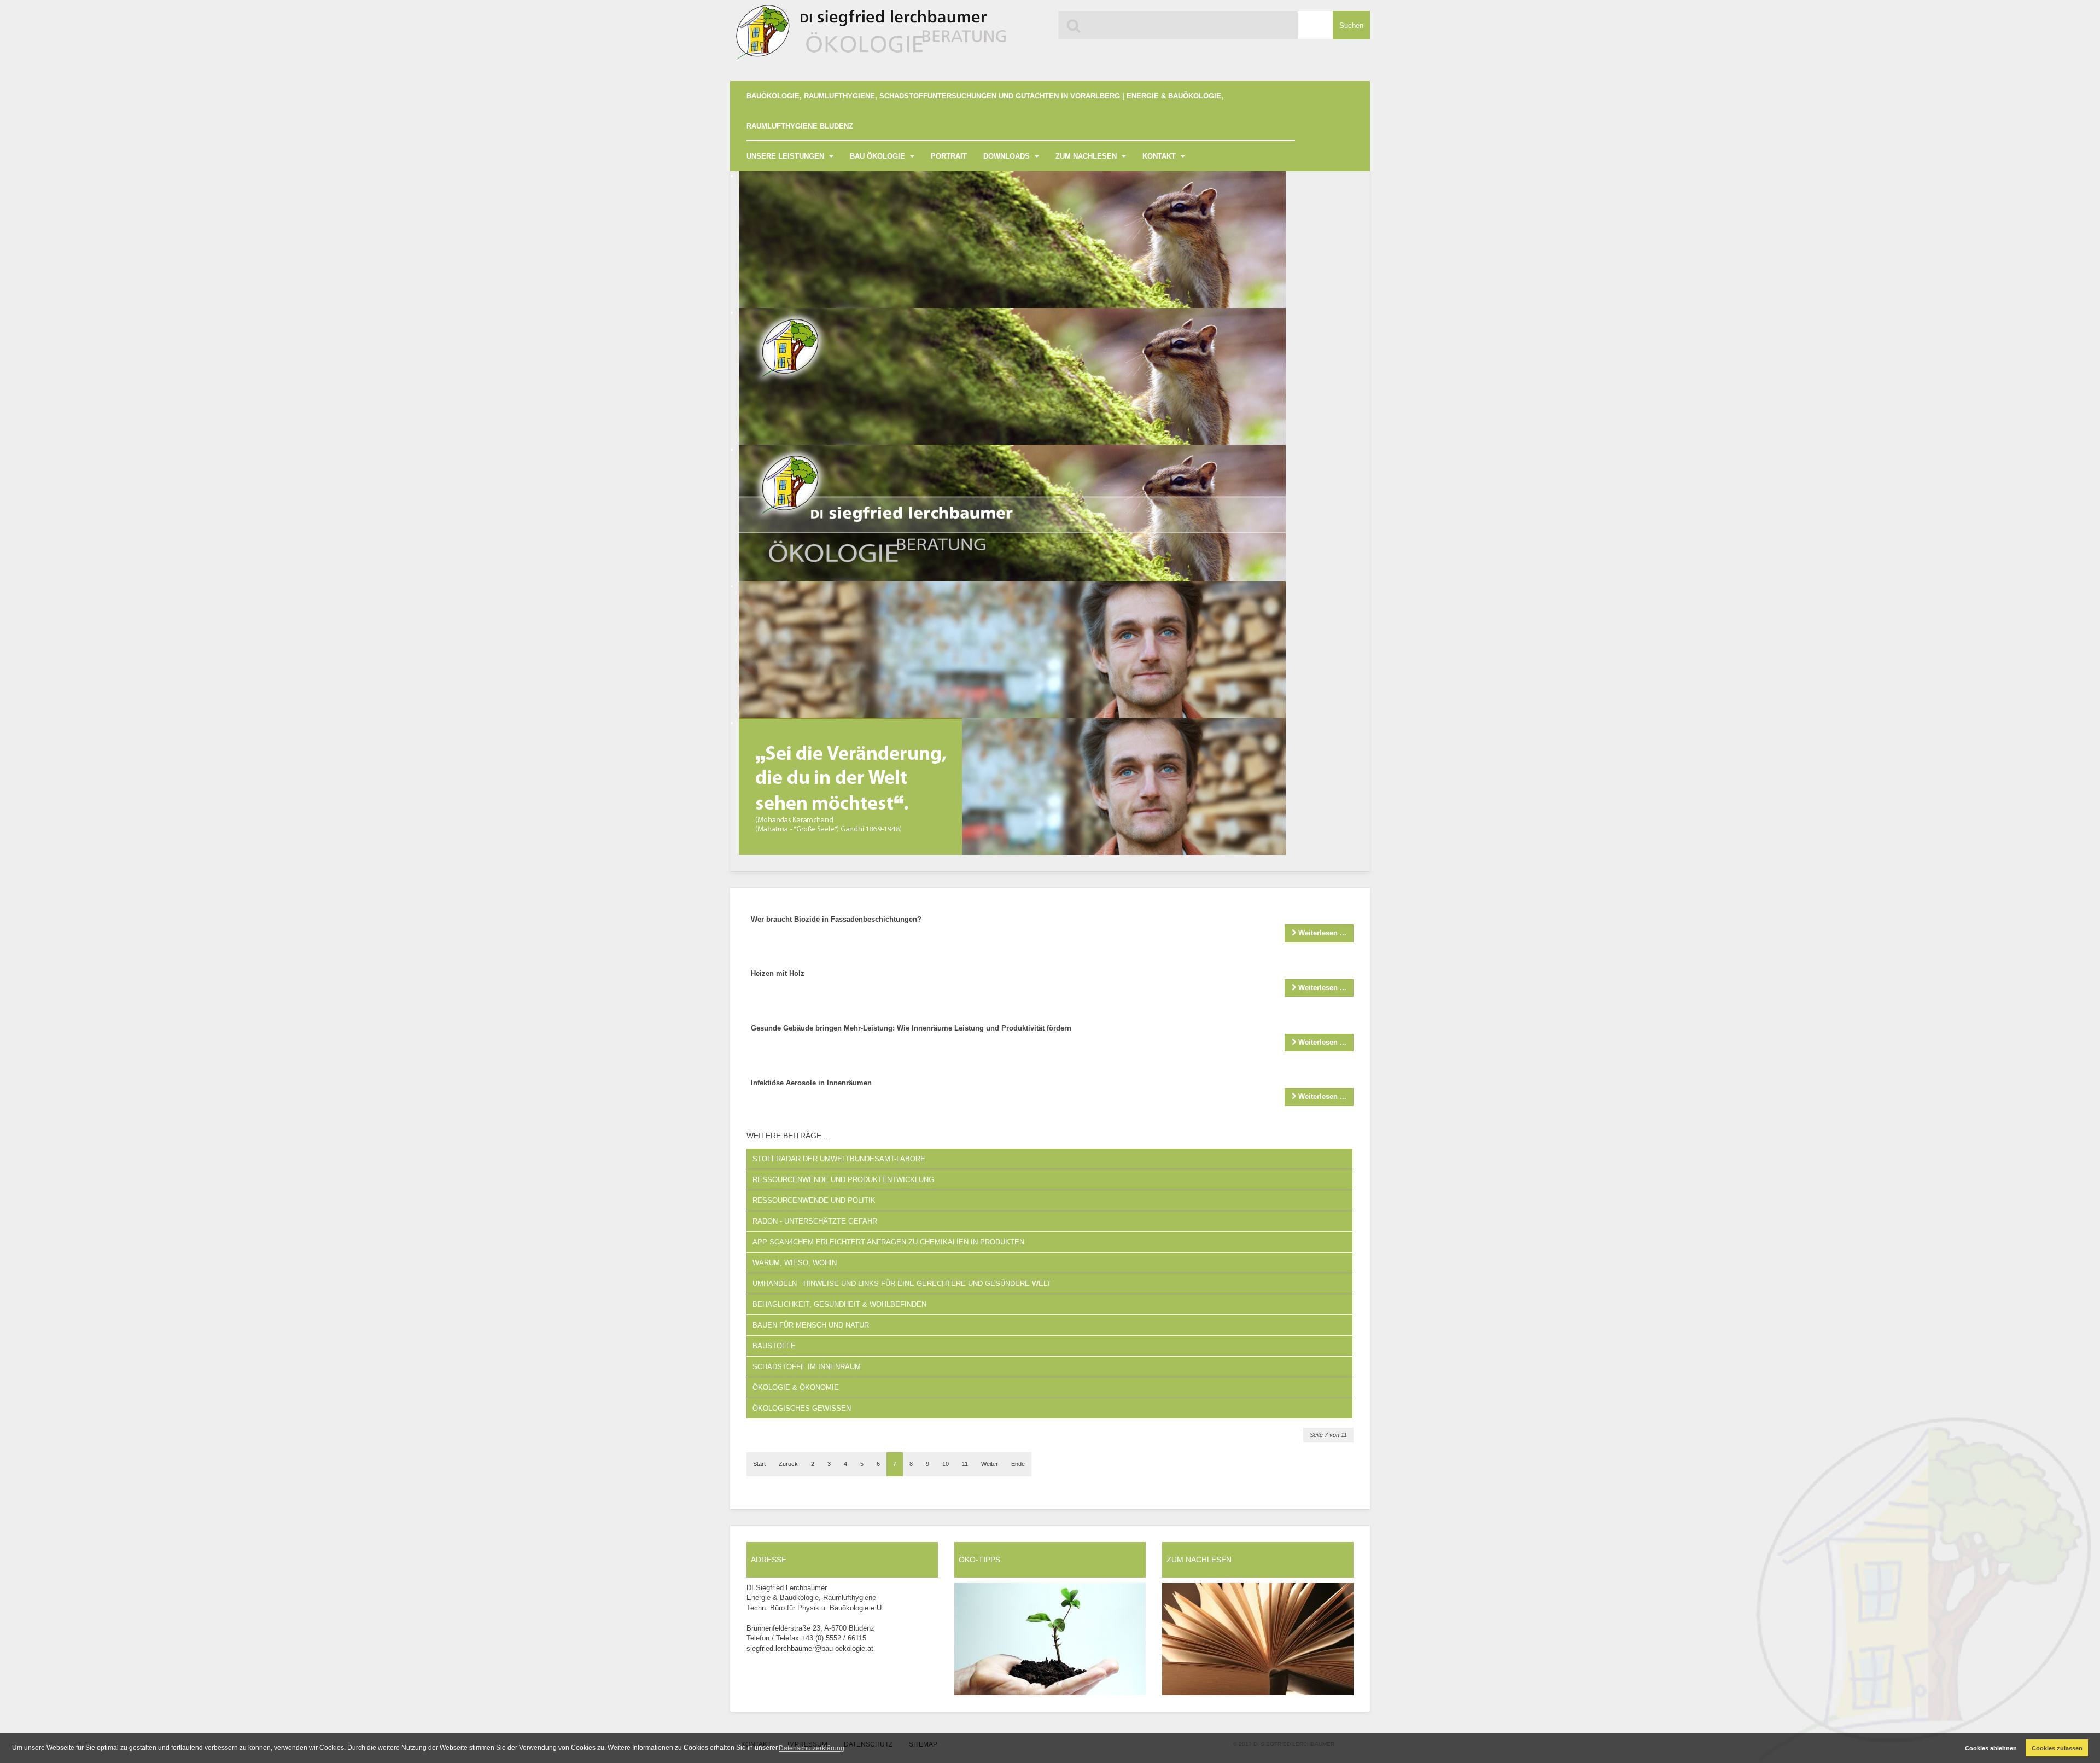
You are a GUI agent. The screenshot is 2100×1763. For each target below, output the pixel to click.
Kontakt (1160, 156)
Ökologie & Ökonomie (796, 1387)
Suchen (1351, 25)
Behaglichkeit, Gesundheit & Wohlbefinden (839, 1304)
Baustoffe (774, 1346)
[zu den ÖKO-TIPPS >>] (1050, 1639)
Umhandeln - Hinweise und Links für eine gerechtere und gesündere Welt (902, 1284)
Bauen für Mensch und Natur (811, 1325)
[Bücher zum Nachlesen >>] (1258, 1639)
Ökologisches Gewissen (802, 1408)
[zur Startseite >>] (869, 37)
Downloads (1008, 156)
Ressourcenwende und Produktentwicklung (843, 1180)
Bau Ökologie (879, 156)
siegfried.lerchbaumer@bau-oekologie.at (810, 1648)
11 (965, 1464)
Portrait (949, 156)
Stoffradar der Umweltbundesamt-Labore (839, 1159)
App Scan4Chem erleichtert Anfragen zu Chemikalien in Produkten (888, 1242)
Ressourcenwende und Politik (814, 1200)
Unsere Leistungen (786, 156)
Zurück (788, 1464)
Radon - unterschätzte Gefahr (815, 1221)
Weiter (990, 1464)
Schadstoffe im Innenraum (807, 1367)
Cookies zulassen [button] (2057, 1748)
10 (946, 1464)
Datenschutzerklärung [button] (812, 1748)
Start (759, 1464)
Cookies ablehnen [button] (1991, 1748)
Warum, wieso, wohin (795, 1263)
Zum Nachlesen (1087, 156)
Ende (1018, 1464)
